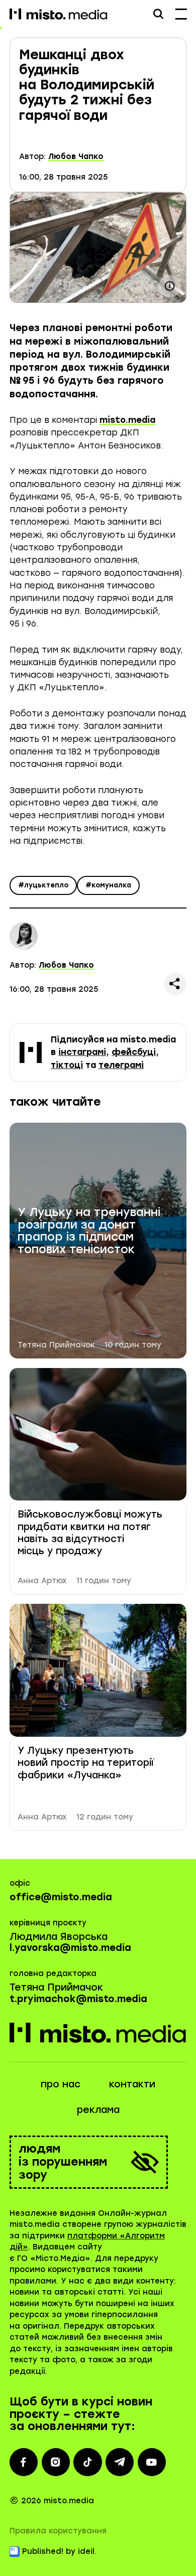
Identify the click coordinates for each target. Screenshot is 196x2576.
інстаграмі (82, 1052)
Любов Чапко (76, 157)
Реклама (98, 2110)
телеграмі (121, 1065)
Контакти (132, 2084)
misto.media (127, 420)
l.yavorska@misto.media (70, 1948)
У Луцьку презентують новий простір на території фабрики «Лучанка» (86, 1763)
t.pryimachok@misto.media (78, 1999)
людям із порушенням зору (63, 2162)
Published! (43, 2551)
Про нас (61, 2084)
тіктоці (67, 1065)
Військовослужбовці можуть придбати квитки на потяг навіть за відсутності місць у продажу (90, 1533)
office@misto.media (61, 1897)
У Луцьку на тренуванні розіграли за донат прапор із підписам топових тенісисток (89, 1231)
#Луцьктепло (43, 885)
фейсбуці (134, 1052)
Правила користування (58, 2531)
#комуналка (108, 885)
